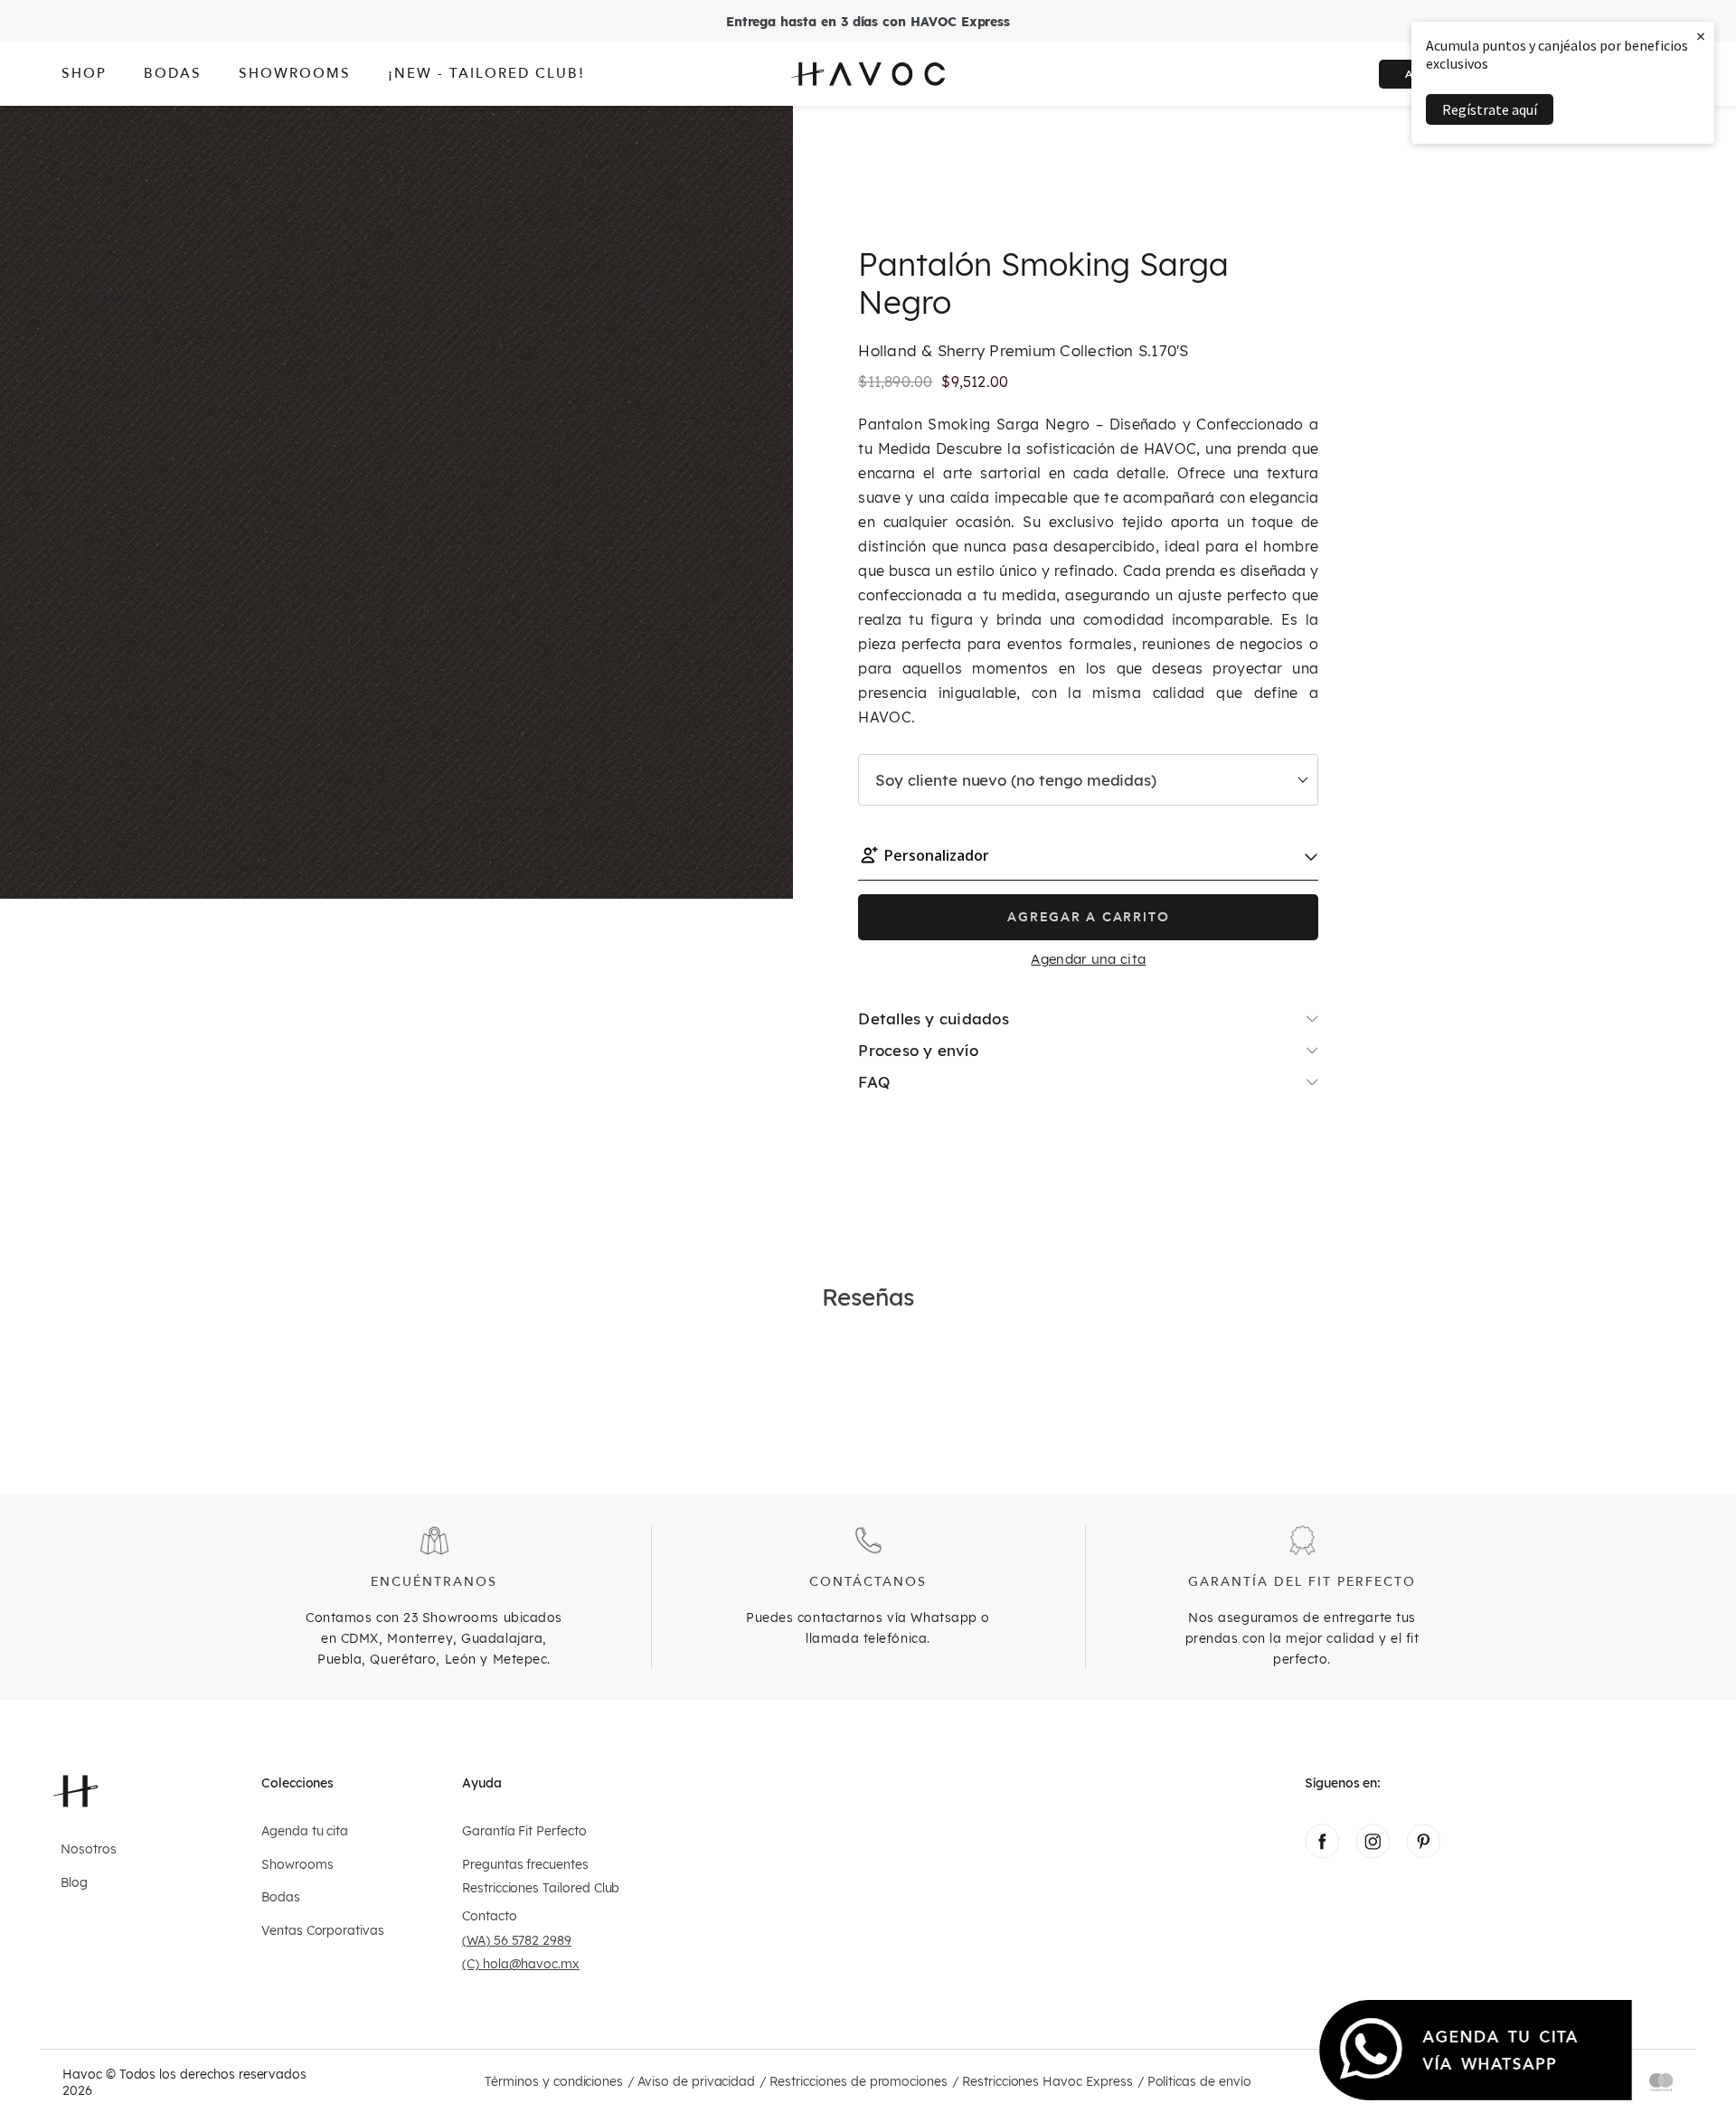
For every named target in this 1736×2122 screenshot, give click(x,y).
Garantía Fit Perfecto (524, 1831)
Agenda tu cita (305, 1831)
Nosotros (89, 1849)
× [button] (1701, 36)
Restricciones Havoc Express (1047, 2082)
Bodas (281, 1897)
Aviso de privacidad (696, 2082)
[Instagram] (1373, 1853)
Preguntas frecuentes (525, 1865)
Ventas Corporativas (323, 1931)
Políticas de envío (1199, 2082)
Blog (74, 1883)
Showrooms (297, 1865)
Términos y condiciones (554, 2082)
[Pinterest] (1423, 1853)
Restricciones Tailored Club (541, 1888)
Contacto (490, 1916)
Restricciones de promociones (859, 2082)
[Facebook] (1322, 1853)
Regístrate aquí (1490, 109)
